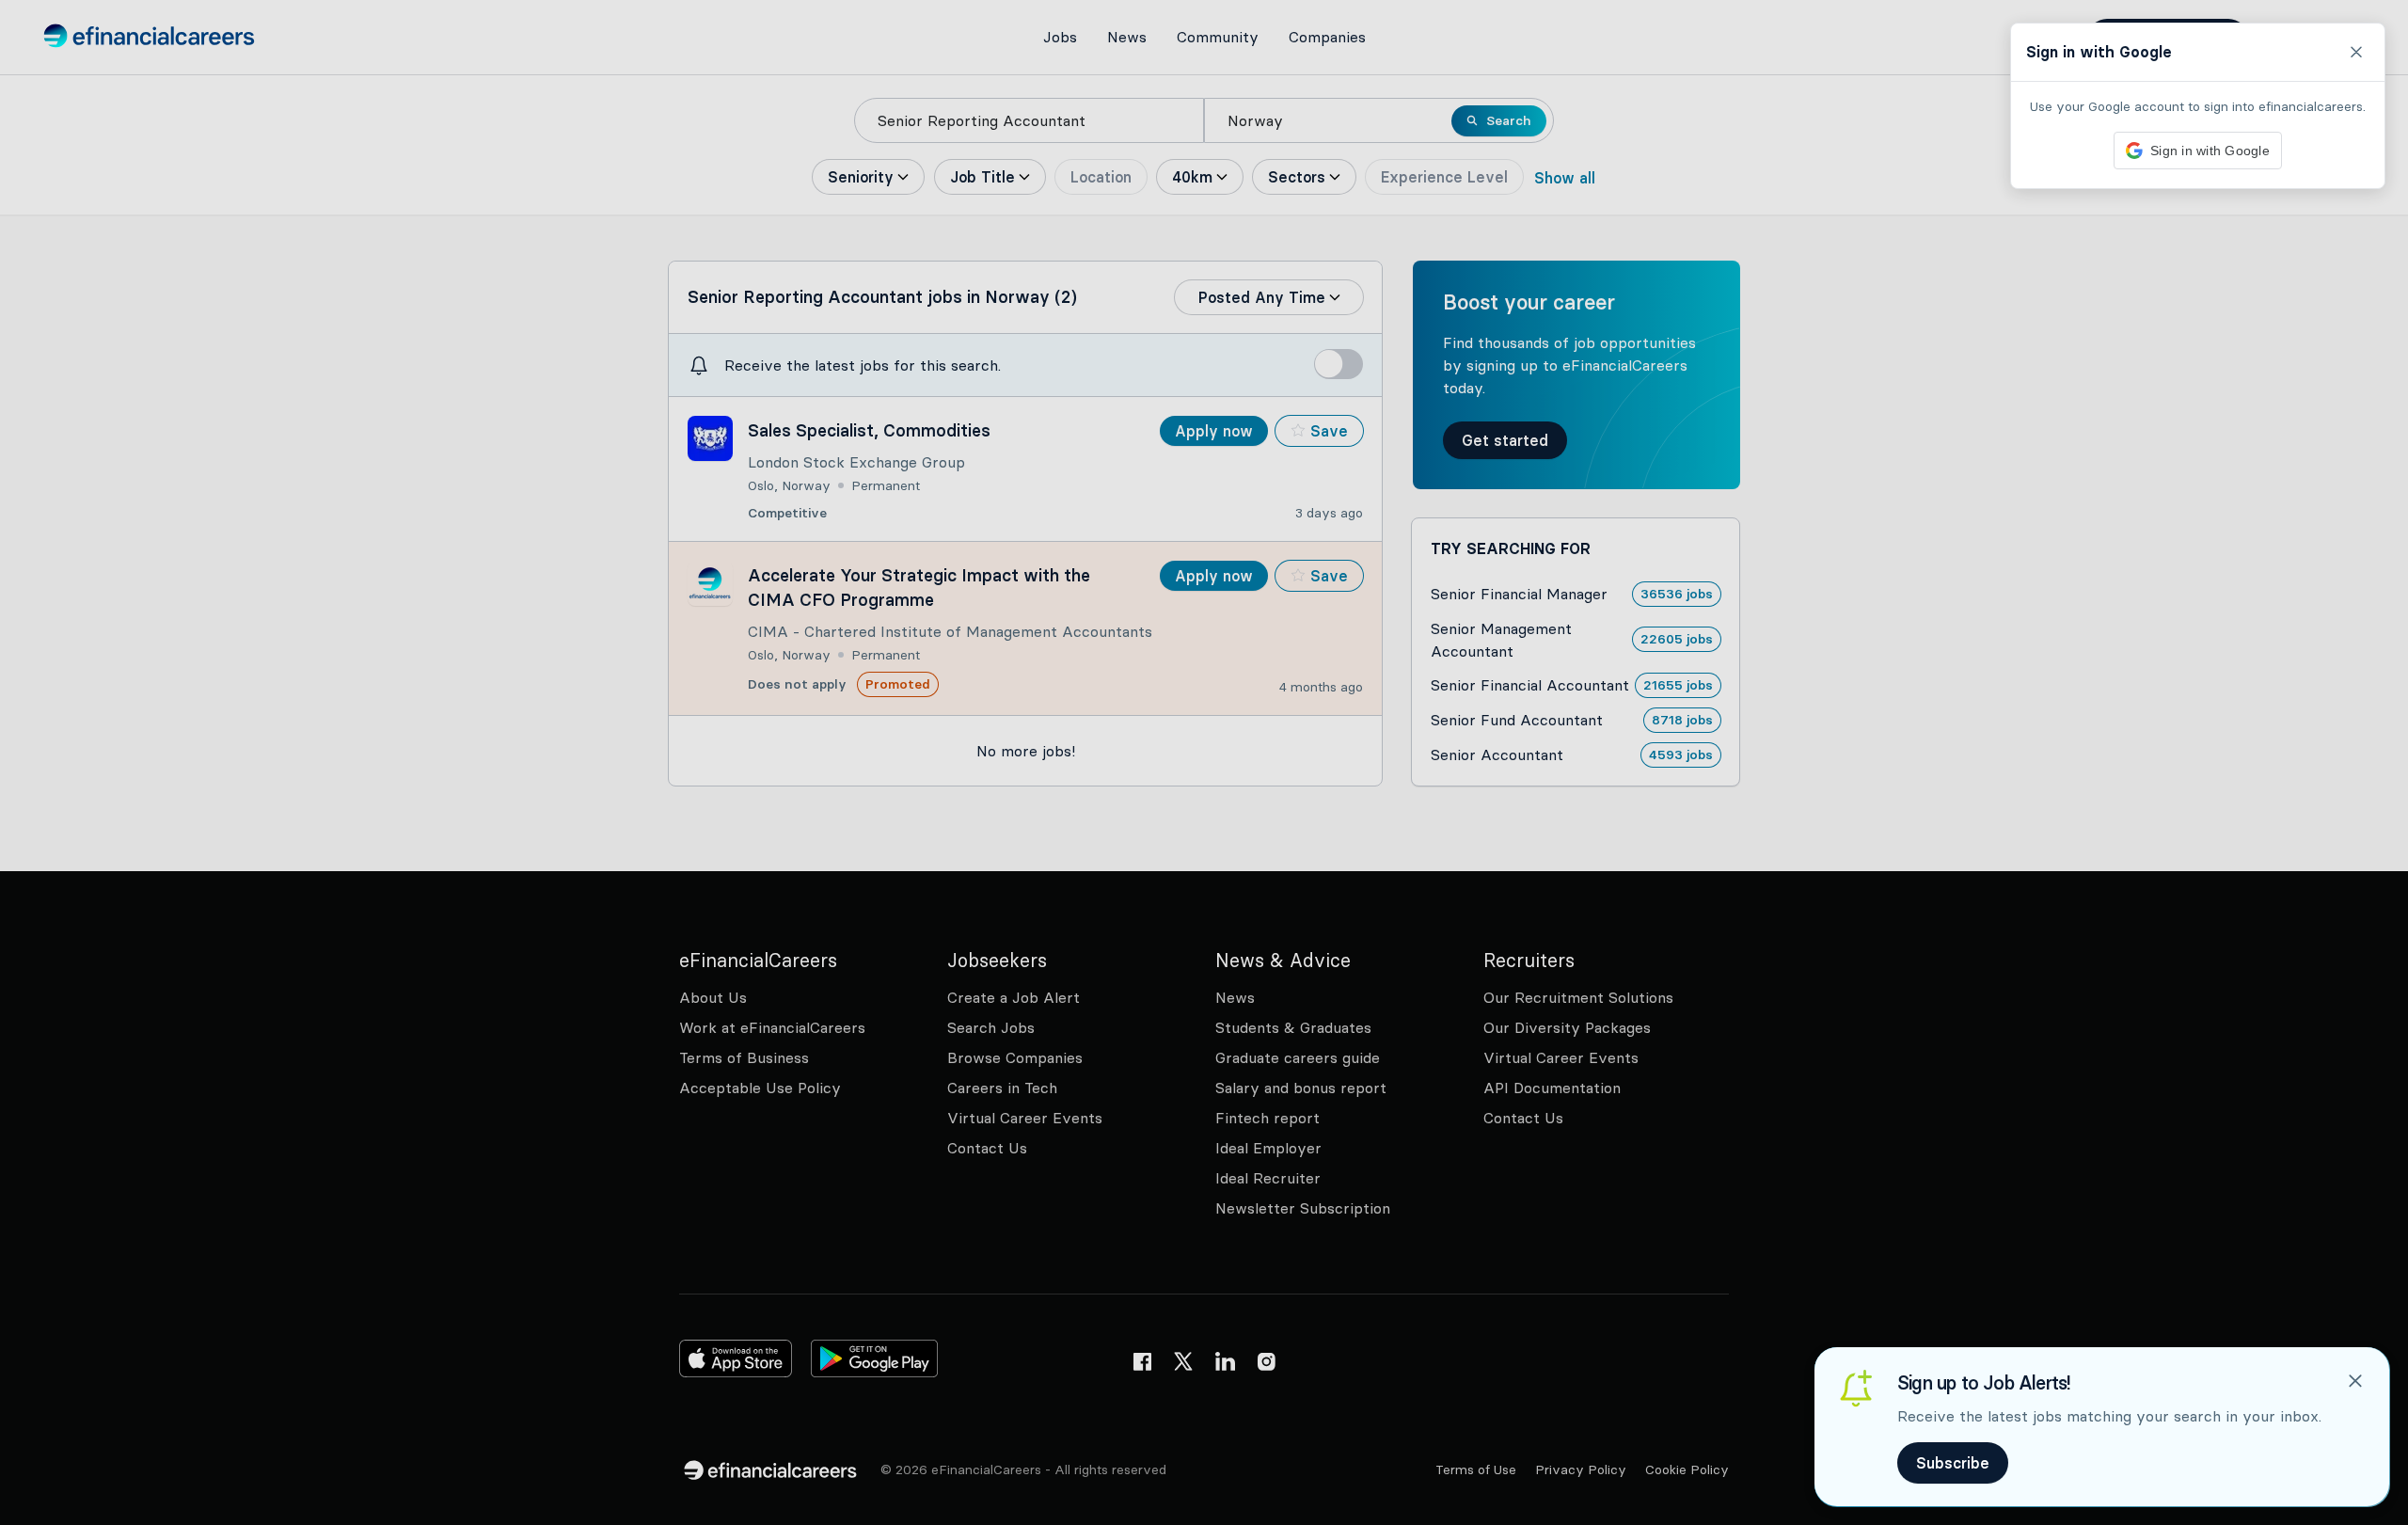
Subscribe (1953, 1463)
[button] (1204, 762)
